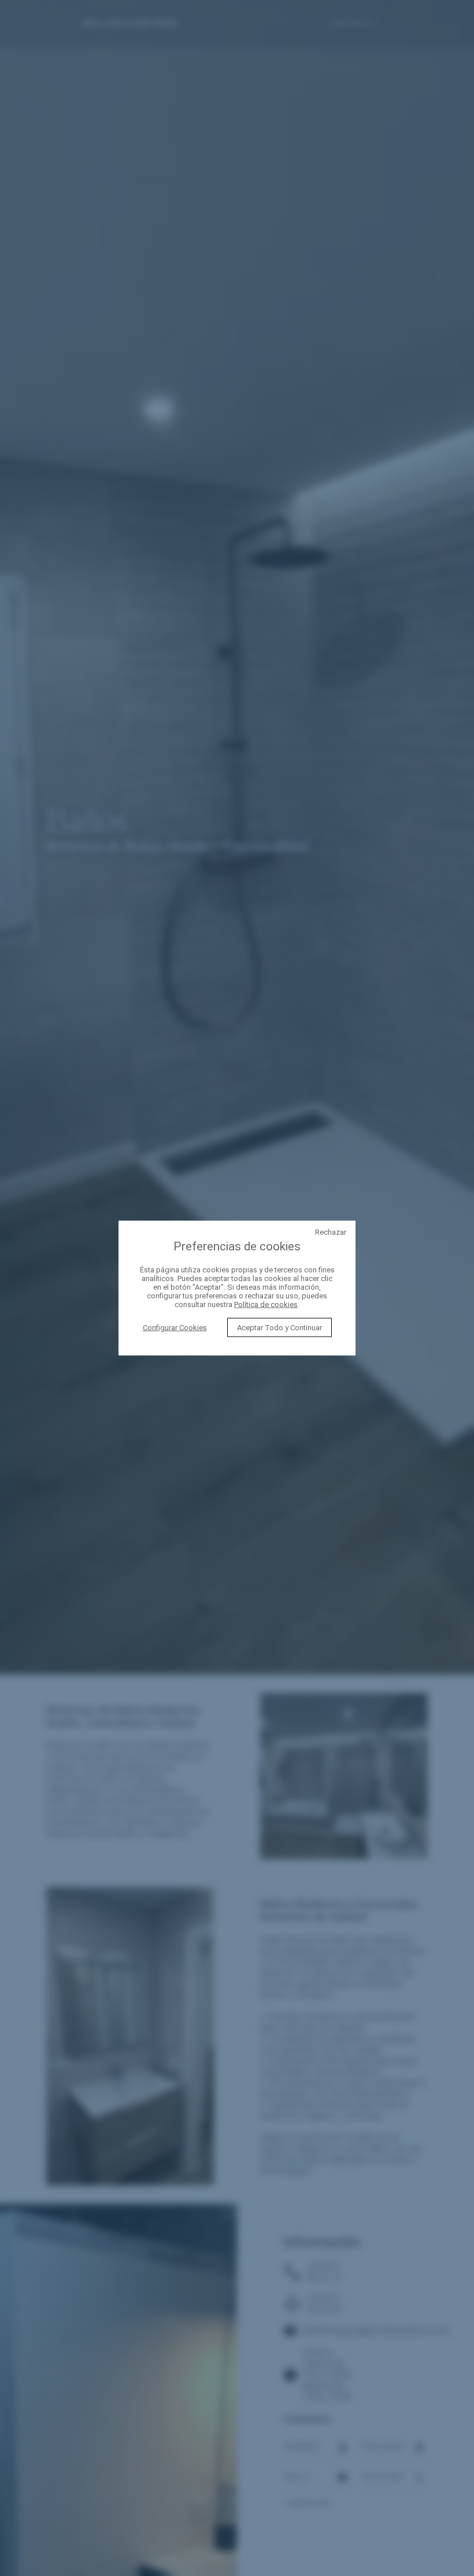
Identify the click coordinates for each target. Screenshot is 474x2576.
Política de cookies (266, 1304)
